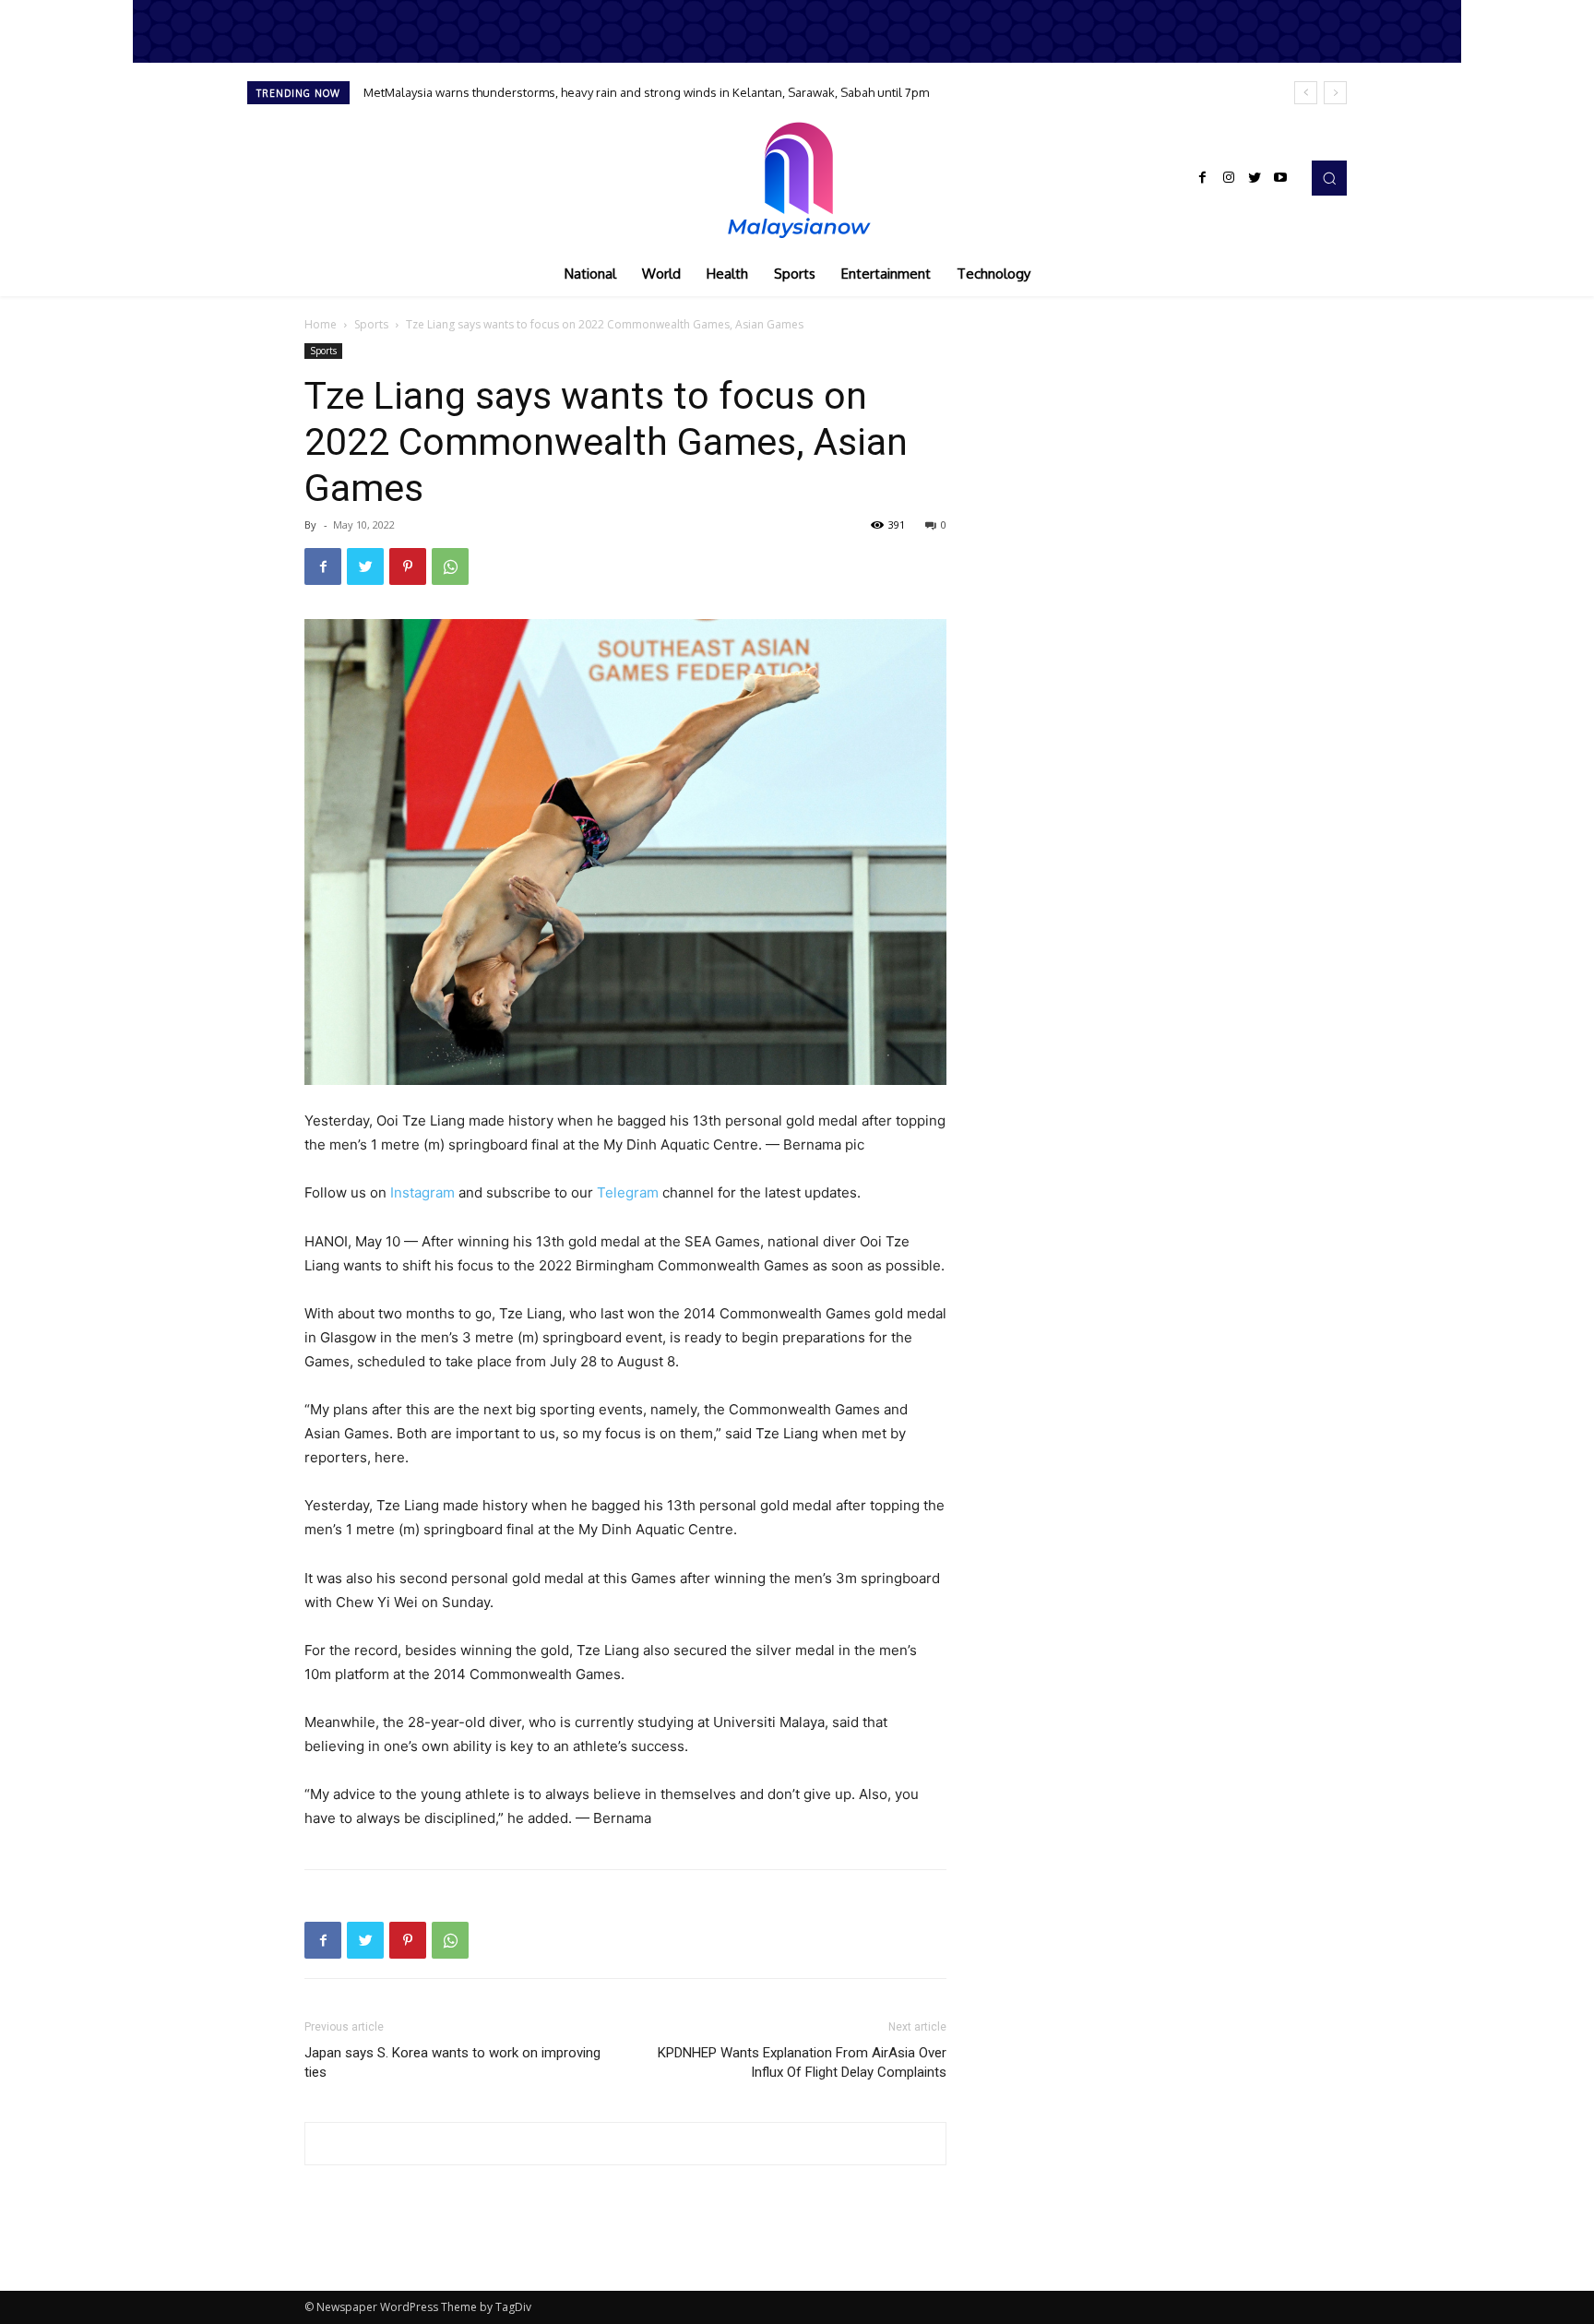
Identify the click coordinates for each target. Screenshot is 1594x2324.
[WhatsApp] (450, 566)
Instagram (422, 1192)
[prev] (1306, 93)
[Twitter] (1255, 178)
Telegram (628, 1192)
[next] (1335, 93)
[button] (1329, 178)
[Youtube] (1280, 178)
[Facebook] (1203, 178)
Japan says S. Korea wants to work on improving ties (452, 2062)
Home (321, 324)
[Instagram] (1229, 178)
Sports (371, 324)
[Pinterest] (408, 566)
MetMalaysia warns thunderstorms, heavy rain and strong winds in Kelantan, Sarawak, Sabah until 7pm (646, 92)
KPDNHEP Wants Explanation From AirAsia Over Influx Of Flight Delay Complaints (802, 2062)
